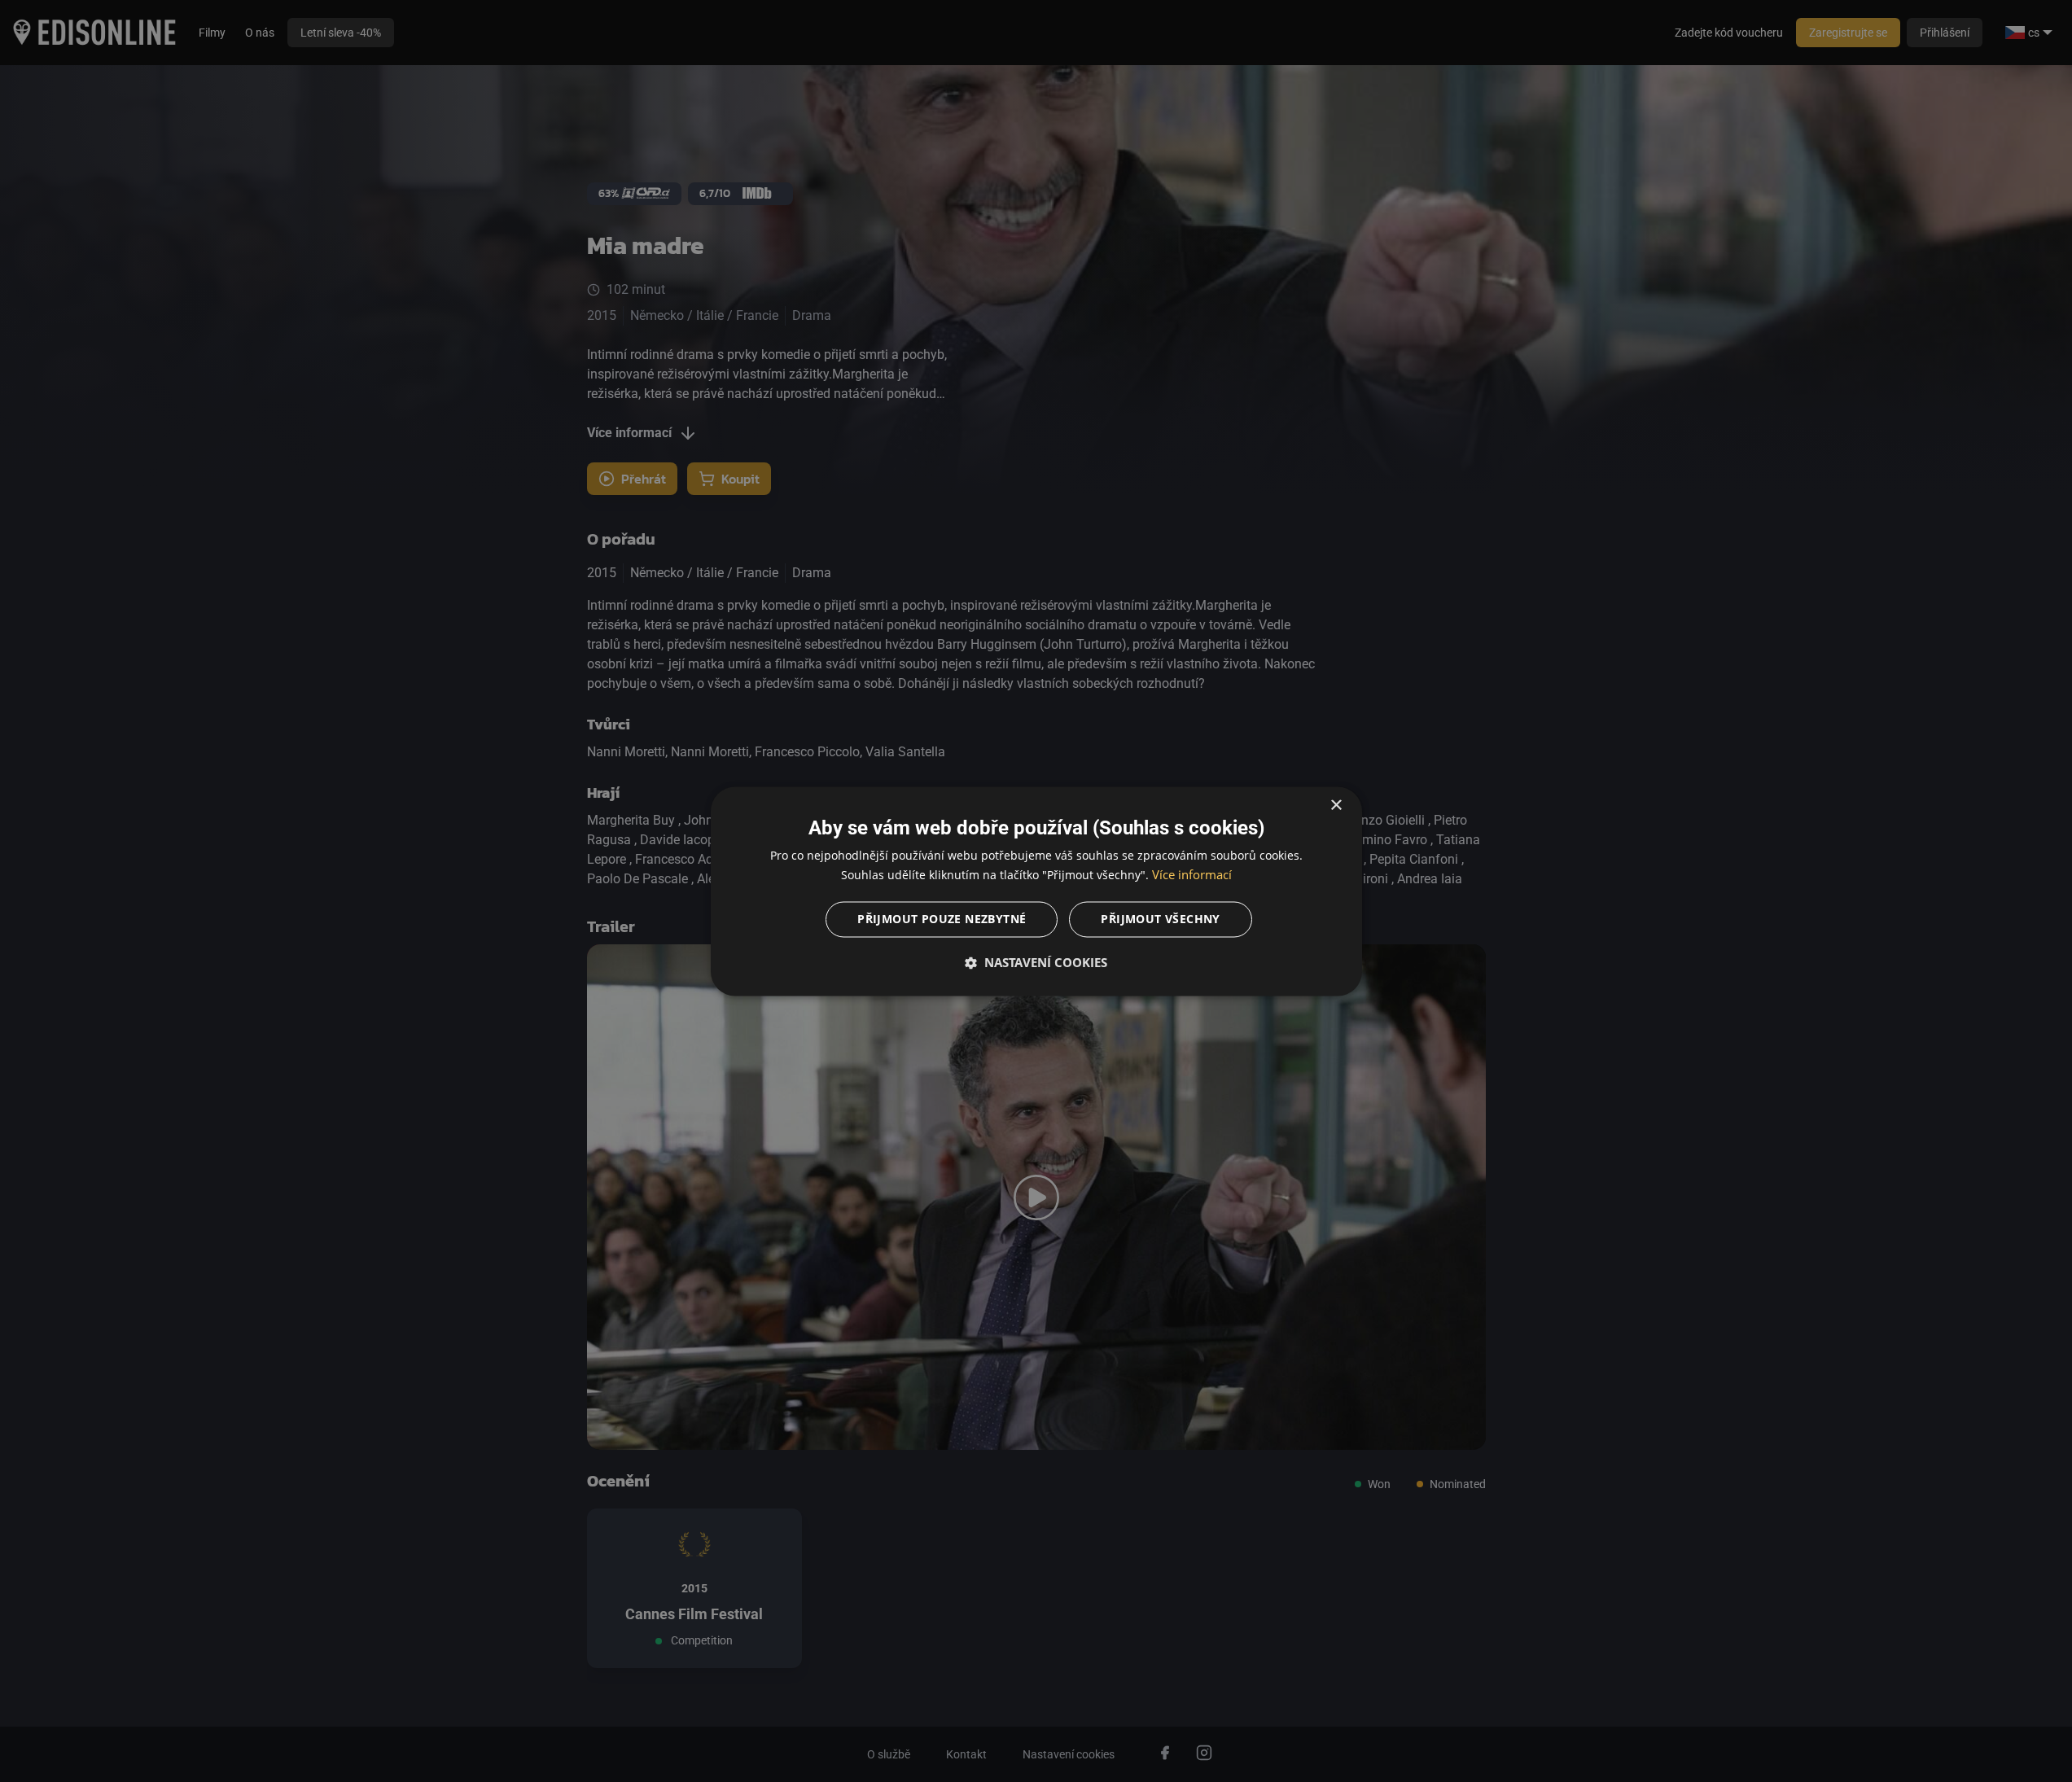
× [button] (1336, 806)
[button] (1036, 962)
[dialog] (1036, 891)
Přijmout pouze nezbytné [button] (942, 919)
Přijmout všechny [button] (1160, 919)
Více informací (1192, 874)
